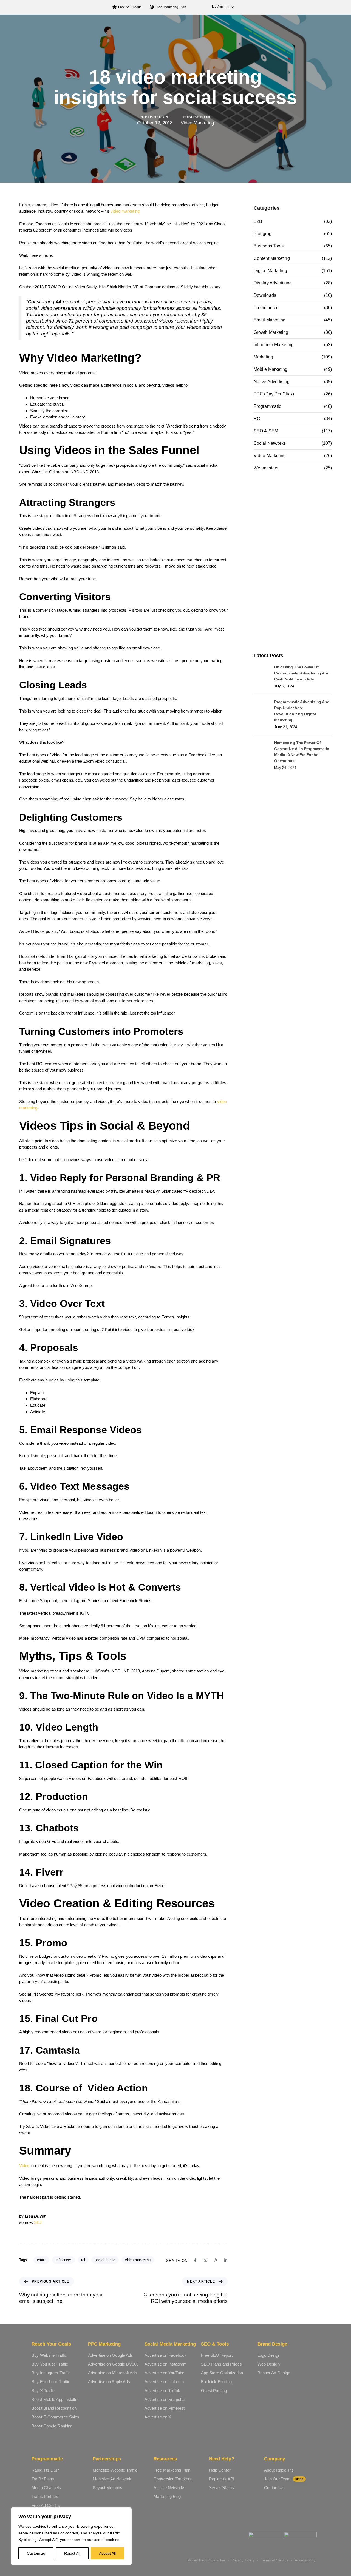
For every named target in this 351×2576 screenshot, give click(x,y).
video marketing (125, 211)
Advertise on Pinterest (165, 2408)
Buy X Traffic (43, 2391)
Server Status (221, 2488)
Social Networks (270, 443)
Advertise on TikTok (162, 2391)
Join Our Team (284, 2479)
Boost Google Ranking (52, 2426)
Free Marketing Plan (171, 7)
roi (83, 2260)
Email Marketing (270, 320)
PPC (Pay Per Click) (274, 394)
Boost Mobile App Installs (54, 2399)
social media (105, 2260)
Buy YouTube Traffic (50, 2364)
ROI (257, 419)
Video (24, 2166)
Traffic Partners (46, 2496)
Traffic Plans (43, 2479)
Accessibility (305, 2560)
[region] (71, 2536)
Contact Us (274, 2488)
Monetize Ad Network (112, 2479)
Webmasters (266, 468)
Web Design (269, 2364)
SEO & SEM (266, 431)
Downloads (265, 295)
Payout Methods (107, 2488)
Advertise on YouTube (164, 2373)
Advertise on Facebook (165, 2355)
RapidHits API (222, 2479)
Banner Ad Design (274, 2373)
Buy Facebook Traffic (51, 2382)
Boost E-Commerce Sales (55, 2417)
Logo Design (269, 2355)
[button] (220, 7)
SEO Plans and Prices (221, 2364)
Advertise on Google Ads (111, 2355)
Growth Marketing (271, 332)
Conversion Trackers (173, 2479)
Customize (36, 2553)
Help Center (220, 2470)
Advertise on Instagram (166, 2364)
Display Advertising (273, 283)
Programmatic (267, 406)
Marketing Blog (167, 2496)
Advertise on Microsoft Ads (113, 2373)
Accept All (107, 2553)
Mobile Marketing (271, 369)
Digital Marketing (270, 271)
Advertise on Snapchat (165, 2399)
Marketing (263, 357)
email (41, 2260)
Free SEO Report (217, 2355)
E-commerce (266, 308)
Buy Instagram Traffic (51, 2373)
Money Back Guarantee (206, 2560)
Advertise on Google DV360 (113, 2364)
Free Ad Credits (130, 7)
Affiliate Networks (169, 2488)
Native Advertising (272, 382)
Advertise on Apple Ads (109, 2382)
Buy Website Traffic (49, 2355)
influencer (63, 2260)
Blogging (263, 234)
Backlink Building (216, 2382)
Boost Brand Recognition (54, 2408)
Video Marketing (197, 123)
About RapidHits (279, 2470)
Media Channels (46, 2488)
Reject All (72, 2553)
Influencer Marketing (274, 345)
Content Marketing (272, 258)
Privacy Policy (243, 2560)
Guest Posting (214, 2391)
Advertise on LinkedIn (164, 2382)
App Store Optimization (222, 2373)
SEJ (38, 2222)
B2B (258, 221)
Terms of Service (275, 2560)
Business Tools (269, 246)
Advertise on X (158, 2417)
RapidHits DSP (45, 2470)
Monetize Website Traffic (115, 2470)
